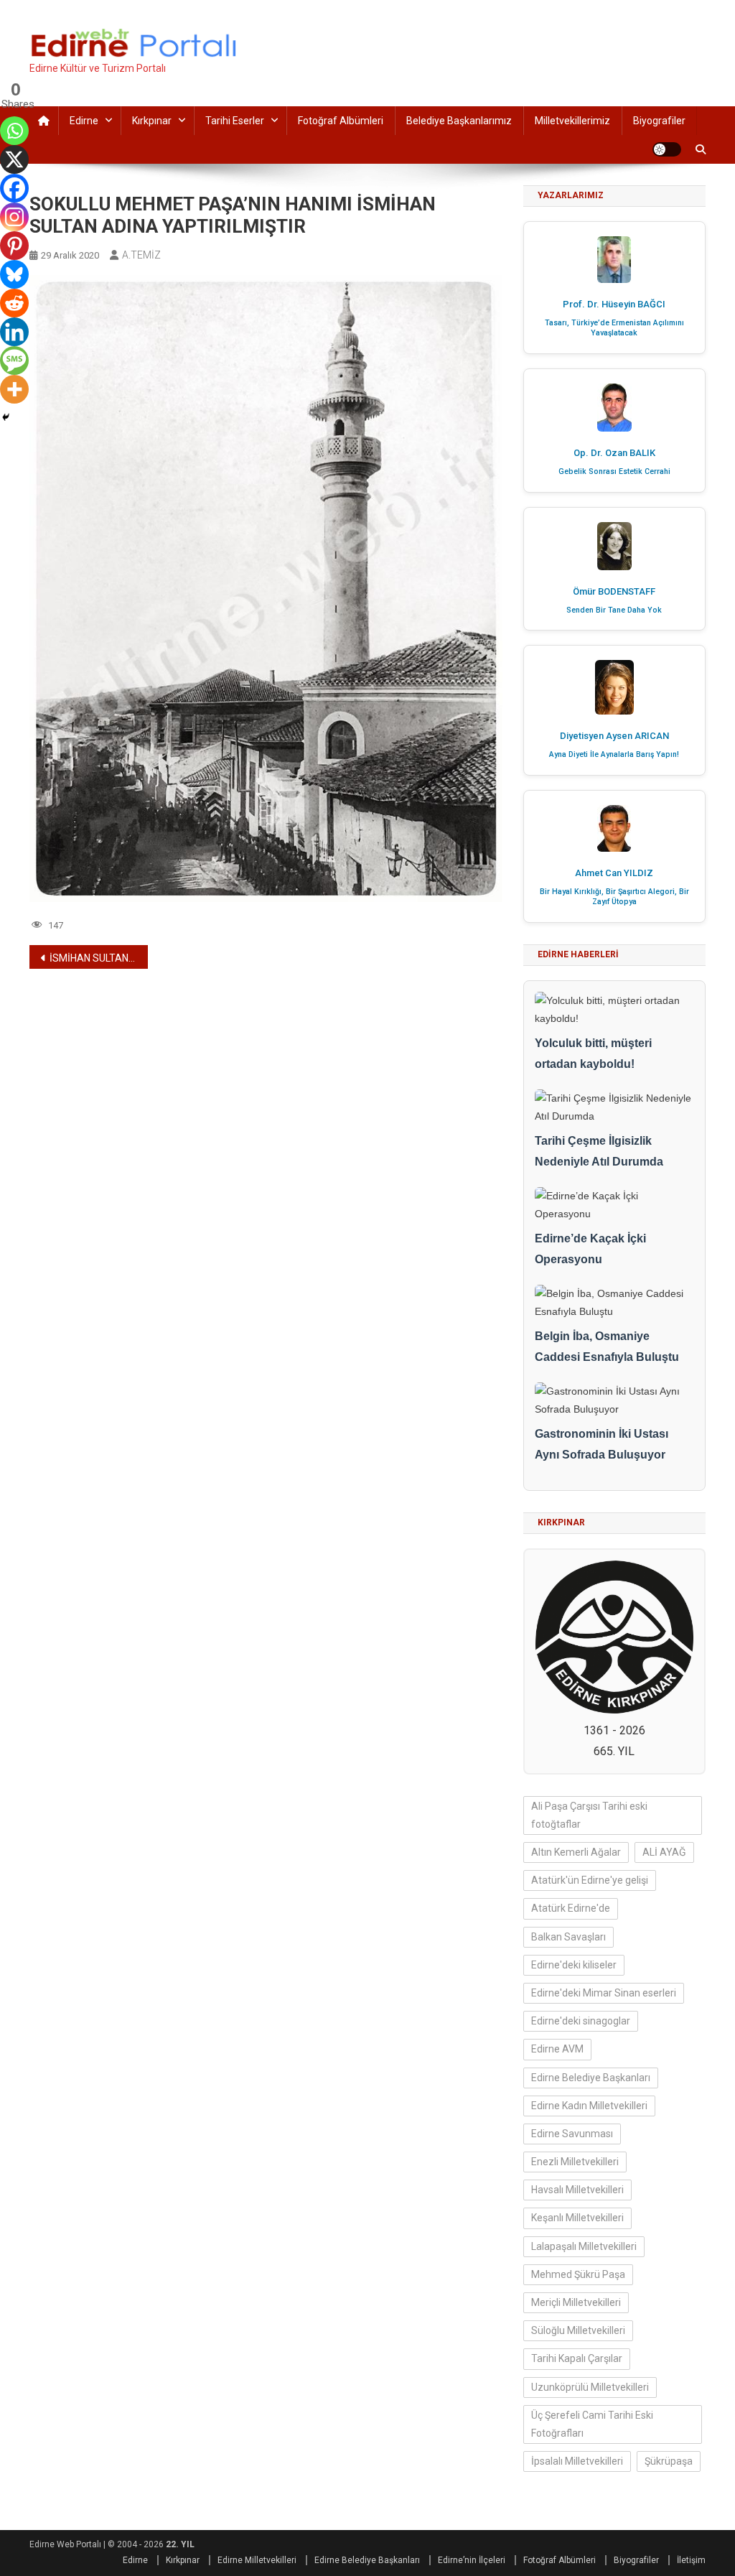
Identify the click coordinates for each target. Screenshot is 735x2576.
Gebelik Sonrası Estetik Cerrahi (614, 471)
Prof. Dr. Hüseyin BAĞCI (614, 304)
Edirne (84, 121)
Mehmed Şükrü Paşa (578, 2274)
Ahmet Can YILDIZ (614, 873)
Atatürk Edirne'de (571, 1908)
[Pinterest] (14, 246)
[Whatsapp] (14, 131)
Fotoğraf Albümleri (341, 121)
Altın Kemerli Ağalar (576, 1852)
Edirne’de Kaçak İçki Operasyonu (590, 1249)
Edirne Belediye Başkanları (591, 2078)
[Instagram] (14, 217)
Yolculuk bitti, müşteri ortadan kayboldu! (593, 1054)
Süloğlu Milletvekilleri (578, 2330)
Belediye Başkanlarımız (459, 121)
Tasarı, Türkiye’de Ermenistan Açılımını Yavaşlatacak (614, 328)
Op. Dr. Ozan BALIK (614, 453)
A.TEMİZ (141, 255)
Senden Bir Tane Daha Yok (614, 610)
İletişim (691, 2560)
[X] (14, 159)
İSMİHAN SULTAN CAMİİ (99, 958)
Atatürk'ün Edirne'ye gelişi (590, 1880)
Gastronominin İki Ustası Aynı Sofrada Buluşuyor (601, 1444)
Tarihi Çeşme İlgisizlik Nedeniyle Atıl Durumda (599, 1151)
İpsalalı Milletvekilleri (577, 2461)
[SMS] (14, 361)
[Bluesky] (14, 274)
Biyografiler (659, 121)
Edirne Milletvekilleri (257, 2560)
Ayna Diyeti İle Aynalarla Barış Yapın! (614, 754)
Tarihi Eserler (235, 121)
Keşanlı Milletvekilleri (577, 2218)
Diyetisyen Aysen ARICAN (614, 736)
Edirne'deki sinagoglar (581, 2021)
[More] (14, 389)
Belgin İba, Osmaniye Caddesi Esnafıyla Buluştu (607, 1347)
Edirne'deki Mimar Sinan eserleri (604, 1993)
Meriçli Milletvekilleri (576, 2302)
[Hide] (6, 417)
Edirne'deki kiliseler (574, 1965)
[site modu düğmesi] (667, 149)
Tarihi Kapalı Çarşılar (577, 2358)
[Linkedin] (14, 332)
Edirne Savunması (572, 2134)
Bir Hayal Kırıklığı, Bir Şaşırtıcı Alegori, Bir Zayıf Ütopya (614, 897)
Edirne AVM (557, 2049)
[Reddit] (14, 303)
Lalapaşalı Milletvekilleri (584, 2246)
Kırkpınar (152, 121)
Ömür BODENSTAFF (614, 591)
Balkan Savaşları (568, 1937)
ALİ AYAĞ (664, 1852)
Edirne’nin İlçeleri (472, 2560)
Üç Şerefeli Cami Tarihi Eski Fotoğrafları (592, 2424)
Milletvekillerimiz (572, 121)
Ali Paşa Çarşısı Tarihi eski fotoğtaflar (589, 1815)
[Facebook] (14, 188)
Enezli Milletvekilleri (575, 2162)
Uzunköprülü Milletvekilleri (590, 2387)
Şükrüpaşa (669, 2461)
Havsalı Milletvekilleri (577, 2190)
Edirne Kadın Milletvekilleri (589, 2106)
